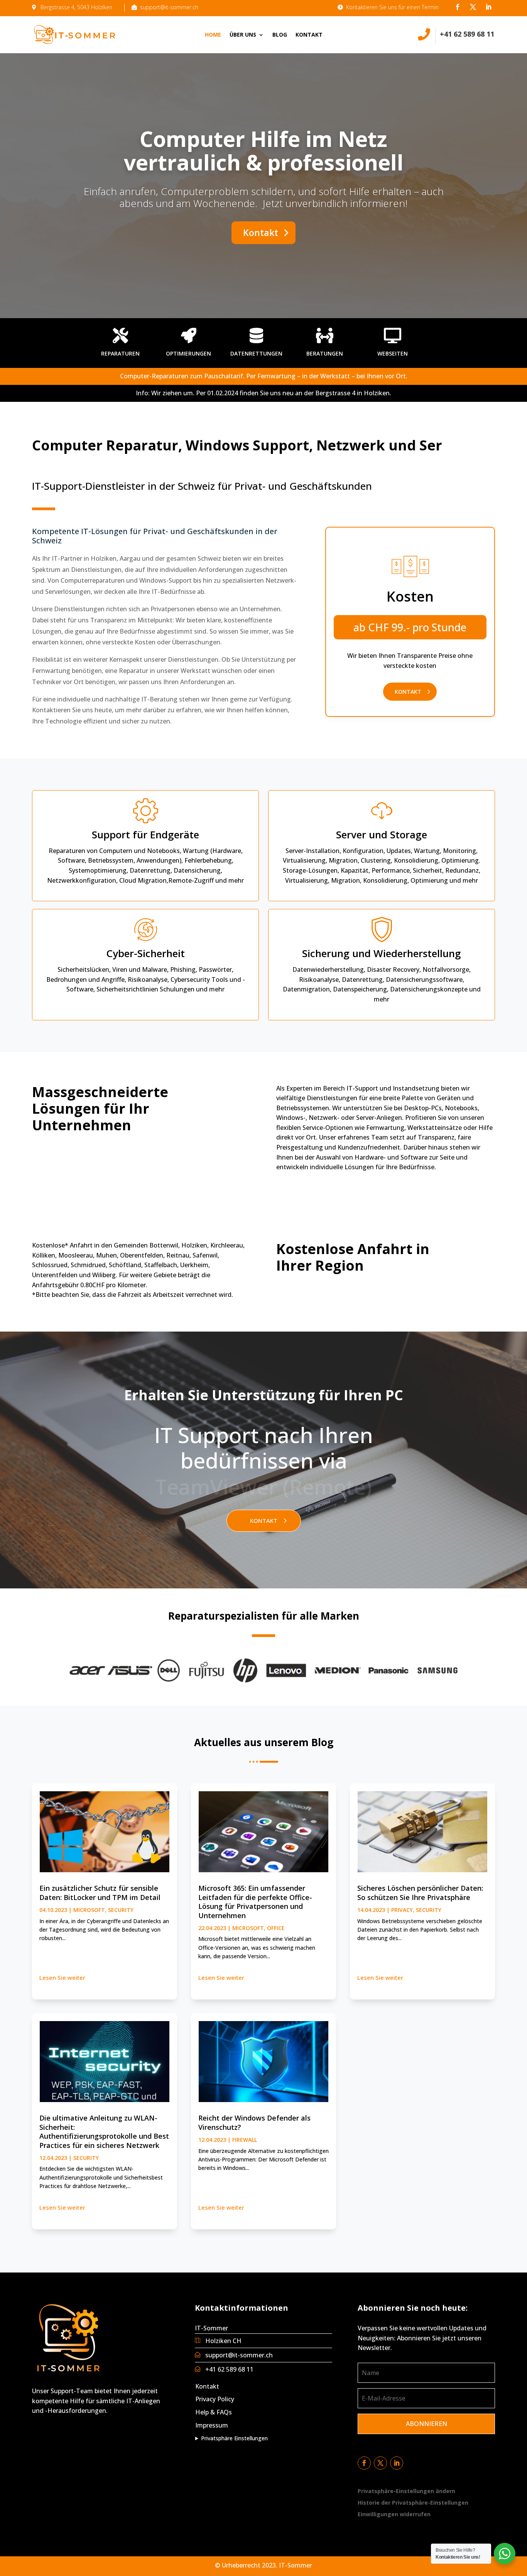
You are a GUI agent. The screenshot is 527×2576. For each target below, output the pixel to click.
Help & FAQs (214, 2412)
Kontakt (309, 35)
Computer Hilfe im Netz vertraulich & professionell (264, 150)
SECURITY (121, 1910)
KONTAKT (408, 692)
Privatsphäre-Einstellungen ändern (406, 2492)
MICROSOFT (89, 1910)
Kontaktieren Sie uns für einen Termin (392, 7)
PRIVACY (402, 1910)
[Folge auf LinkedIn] (488, 7)
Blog (280, 35)
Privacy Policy (215, 2399)
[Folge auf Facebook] (458, 7)
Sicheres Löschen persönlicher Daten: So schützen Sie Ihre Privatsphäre (420, 1892)
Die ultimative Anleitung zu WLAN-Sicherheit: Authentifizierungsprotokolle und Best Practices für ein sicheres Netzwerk (104, 2131)
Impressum (212, 2425)
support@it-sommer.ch (239, 2355)
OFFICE (276, 1928)
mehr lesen (62, 1979)
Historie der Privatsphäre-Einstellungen (413, 2503)
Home (213, 35)
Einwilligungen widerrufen (394, 2515)
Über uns (243, 35)
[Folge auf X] (473, 7)
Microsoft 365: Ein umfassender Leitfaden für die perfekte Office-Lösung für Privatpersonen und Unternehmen (255, 1902)
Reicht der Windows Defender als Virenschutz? (254, 2122)
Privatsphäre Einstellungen (234, 2438)
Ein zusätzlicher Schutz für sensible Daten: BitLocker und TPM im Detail (100, 1892)
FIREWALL (245, 2140)
